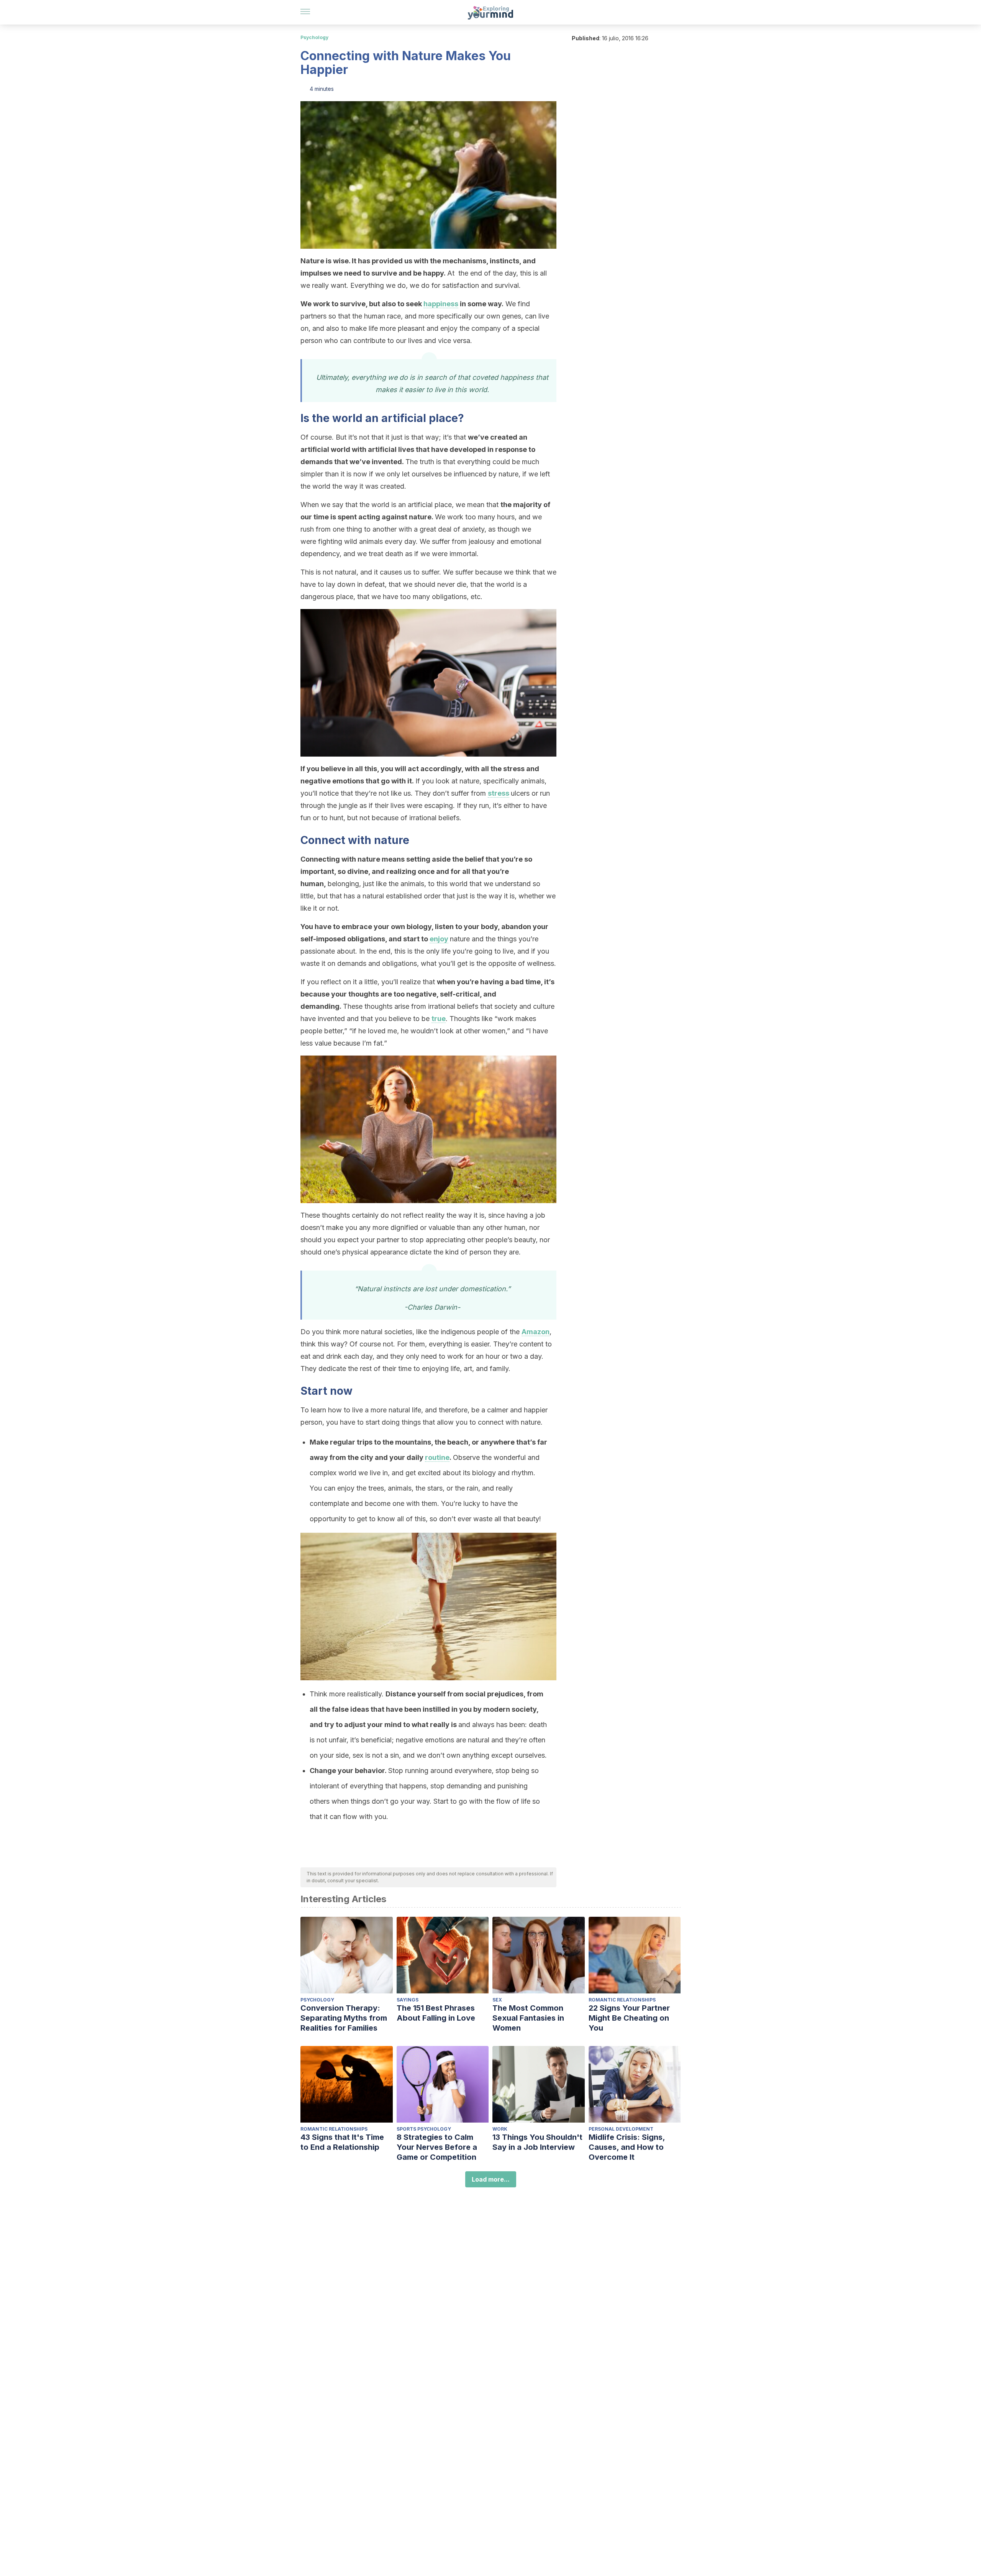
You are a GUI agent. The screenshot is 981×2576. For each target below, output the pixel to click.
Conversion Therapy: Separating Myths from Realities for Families (344, 2018)
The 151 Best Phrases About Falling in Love (436, 2013)
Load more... (491, 2179)
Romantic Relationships (622, 2000)
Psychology (314, 37)
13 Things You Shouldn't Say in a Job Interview (537, 2142)
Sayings (408, 2000)
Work (500, 2129)
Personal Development (621, 2129)
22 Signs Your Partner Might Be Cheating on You (629, 2018)
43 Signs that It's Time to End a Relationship (342, 2142)
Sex (497, 2000)
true (439, 1019)
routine (437, 1457)
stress (499, 793)
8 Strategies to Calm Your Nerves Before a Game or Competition (437, 2147)
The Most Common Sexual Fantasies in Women (528, 2018)
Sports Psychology (424, 2129)
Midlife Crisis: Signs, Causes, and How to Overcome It (627, 2147)
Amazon (536, 1332)
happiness (441, 304)
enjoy (439, 939)
